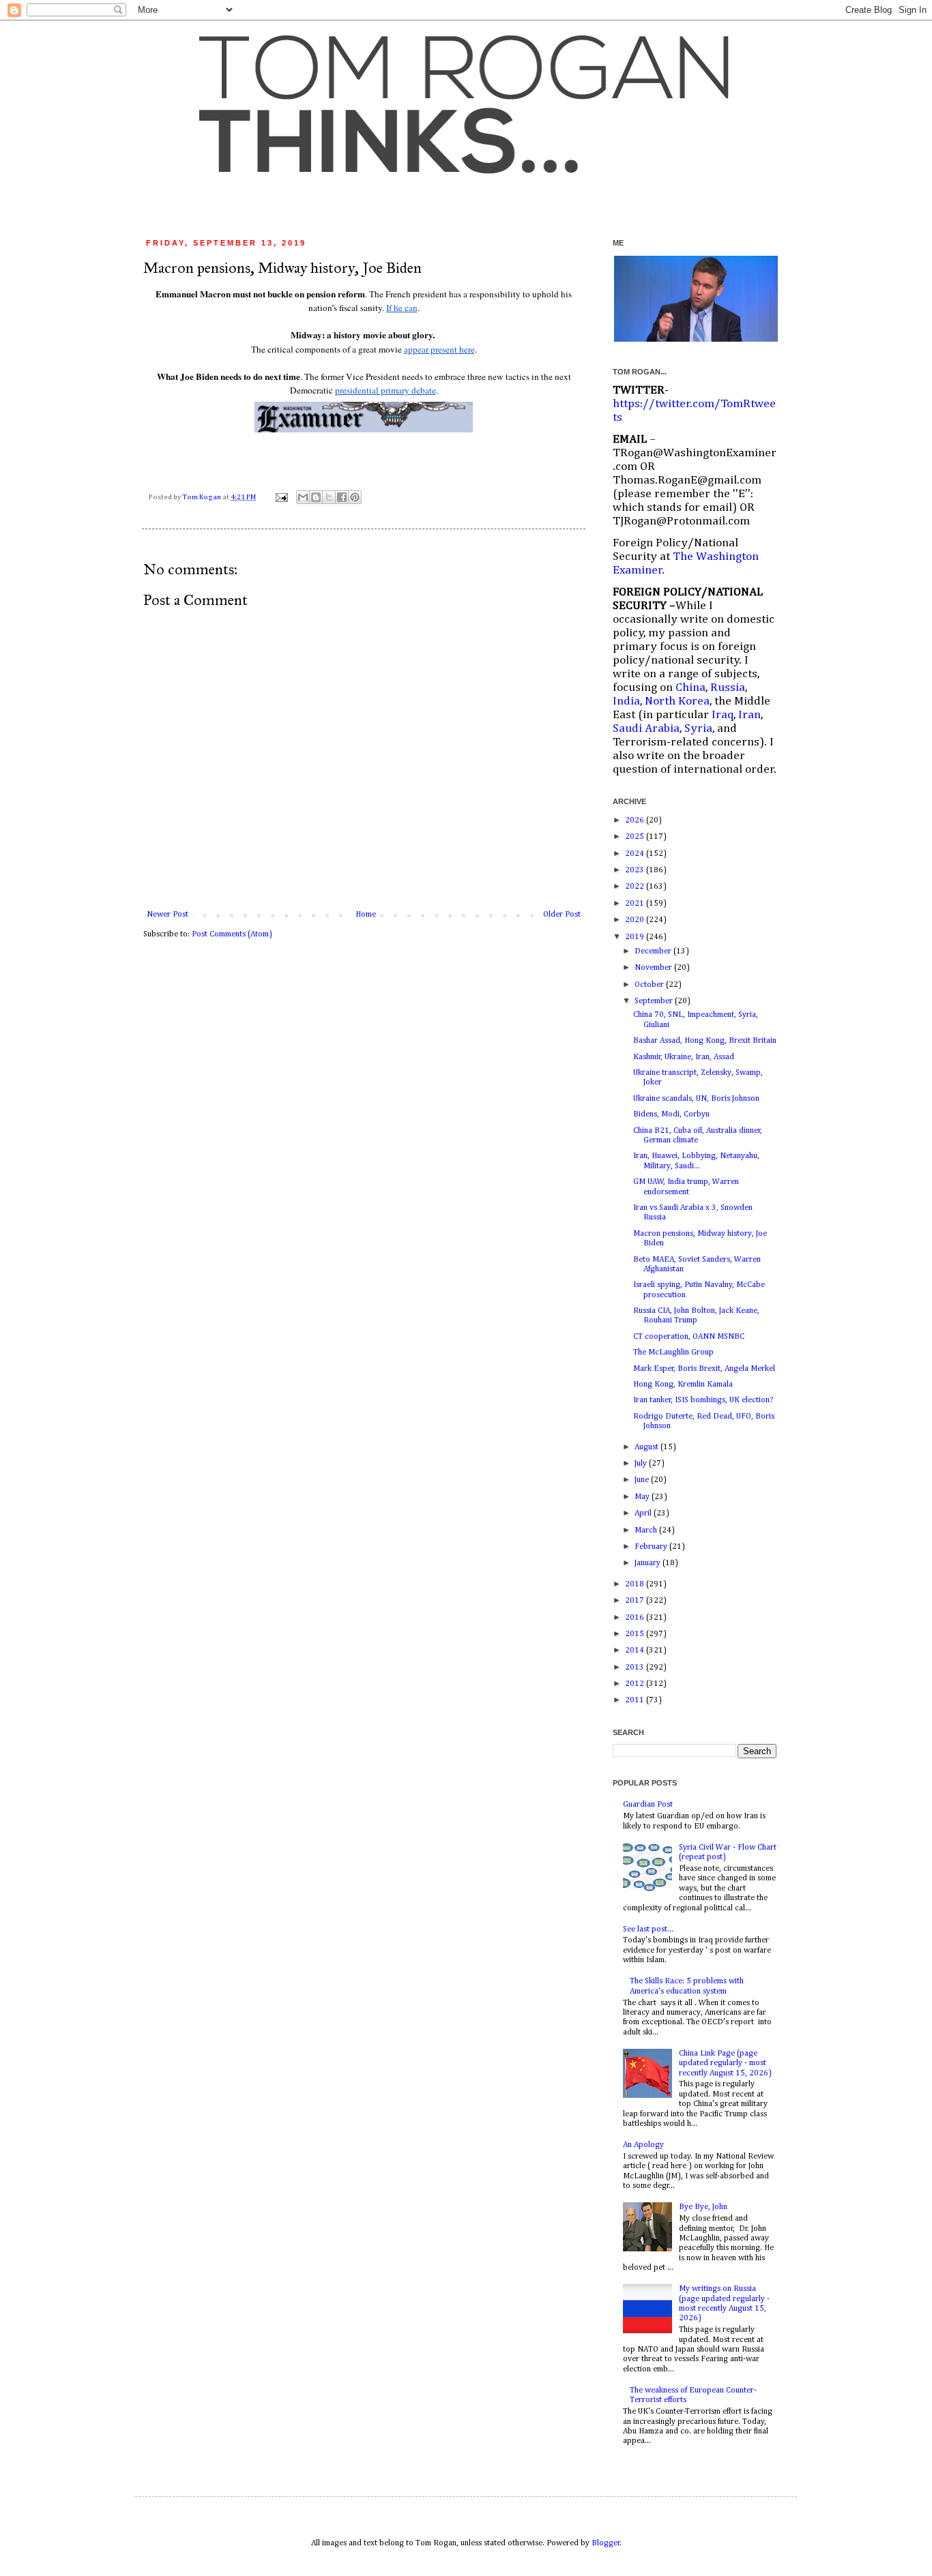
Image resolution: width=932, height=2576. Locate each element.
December (654, 951)
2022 (636, 887)
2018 (636, 1584)
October (650, 985)
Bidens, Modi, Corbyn (671, 1114)
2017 (636, 1601)
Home (366, 915)
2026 (636, 820)
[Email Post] (281, 497)
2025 (636, 837)
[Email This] (303, 497)
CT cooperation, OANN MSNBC (689, 1337)
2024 (636, 854)
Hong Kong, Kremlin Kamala (683, 1385)
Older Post (562, 915)
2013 (636, 1668)
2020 (636, 920)
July (642, 1464)
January (649, 1563)
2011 (636, 1700)
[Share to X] (329, 497)
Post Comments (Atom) (232, 934)
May (643, 1497)
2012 (636, 1684)
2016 (636, 1618)
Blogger (606, 2543)
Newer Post (168, 915)
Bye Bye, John (703, 2207)
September (655, 1001)
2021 (636, 904)
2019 (636, 937)
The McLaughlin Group (673, 1352)
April (644, 1513)
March (647, 1530)
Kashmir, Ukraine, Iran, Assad (684, 1057)
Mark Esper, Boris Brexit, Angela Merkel (704, 1369)
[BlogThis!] (316, 497)
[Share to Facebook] (342, 497)
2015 (636, 1634)
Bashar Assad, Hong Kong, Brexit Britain (705, 1041)
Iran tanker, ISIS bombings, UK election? (703, 1400)
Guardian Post (648, 1805)
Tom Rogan (202, 497)
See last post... (648, 1929)
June (643, 1480)
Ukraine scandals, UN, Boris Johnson (696, 1099)
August (647, 1447)
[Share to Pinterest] (355, 497)
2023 (636, 870)
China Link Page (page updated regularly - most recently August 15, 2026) (725, 2063)
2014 (636, 1650)
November (654, 968)
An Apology (643, 2145)
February (652, 1547)
